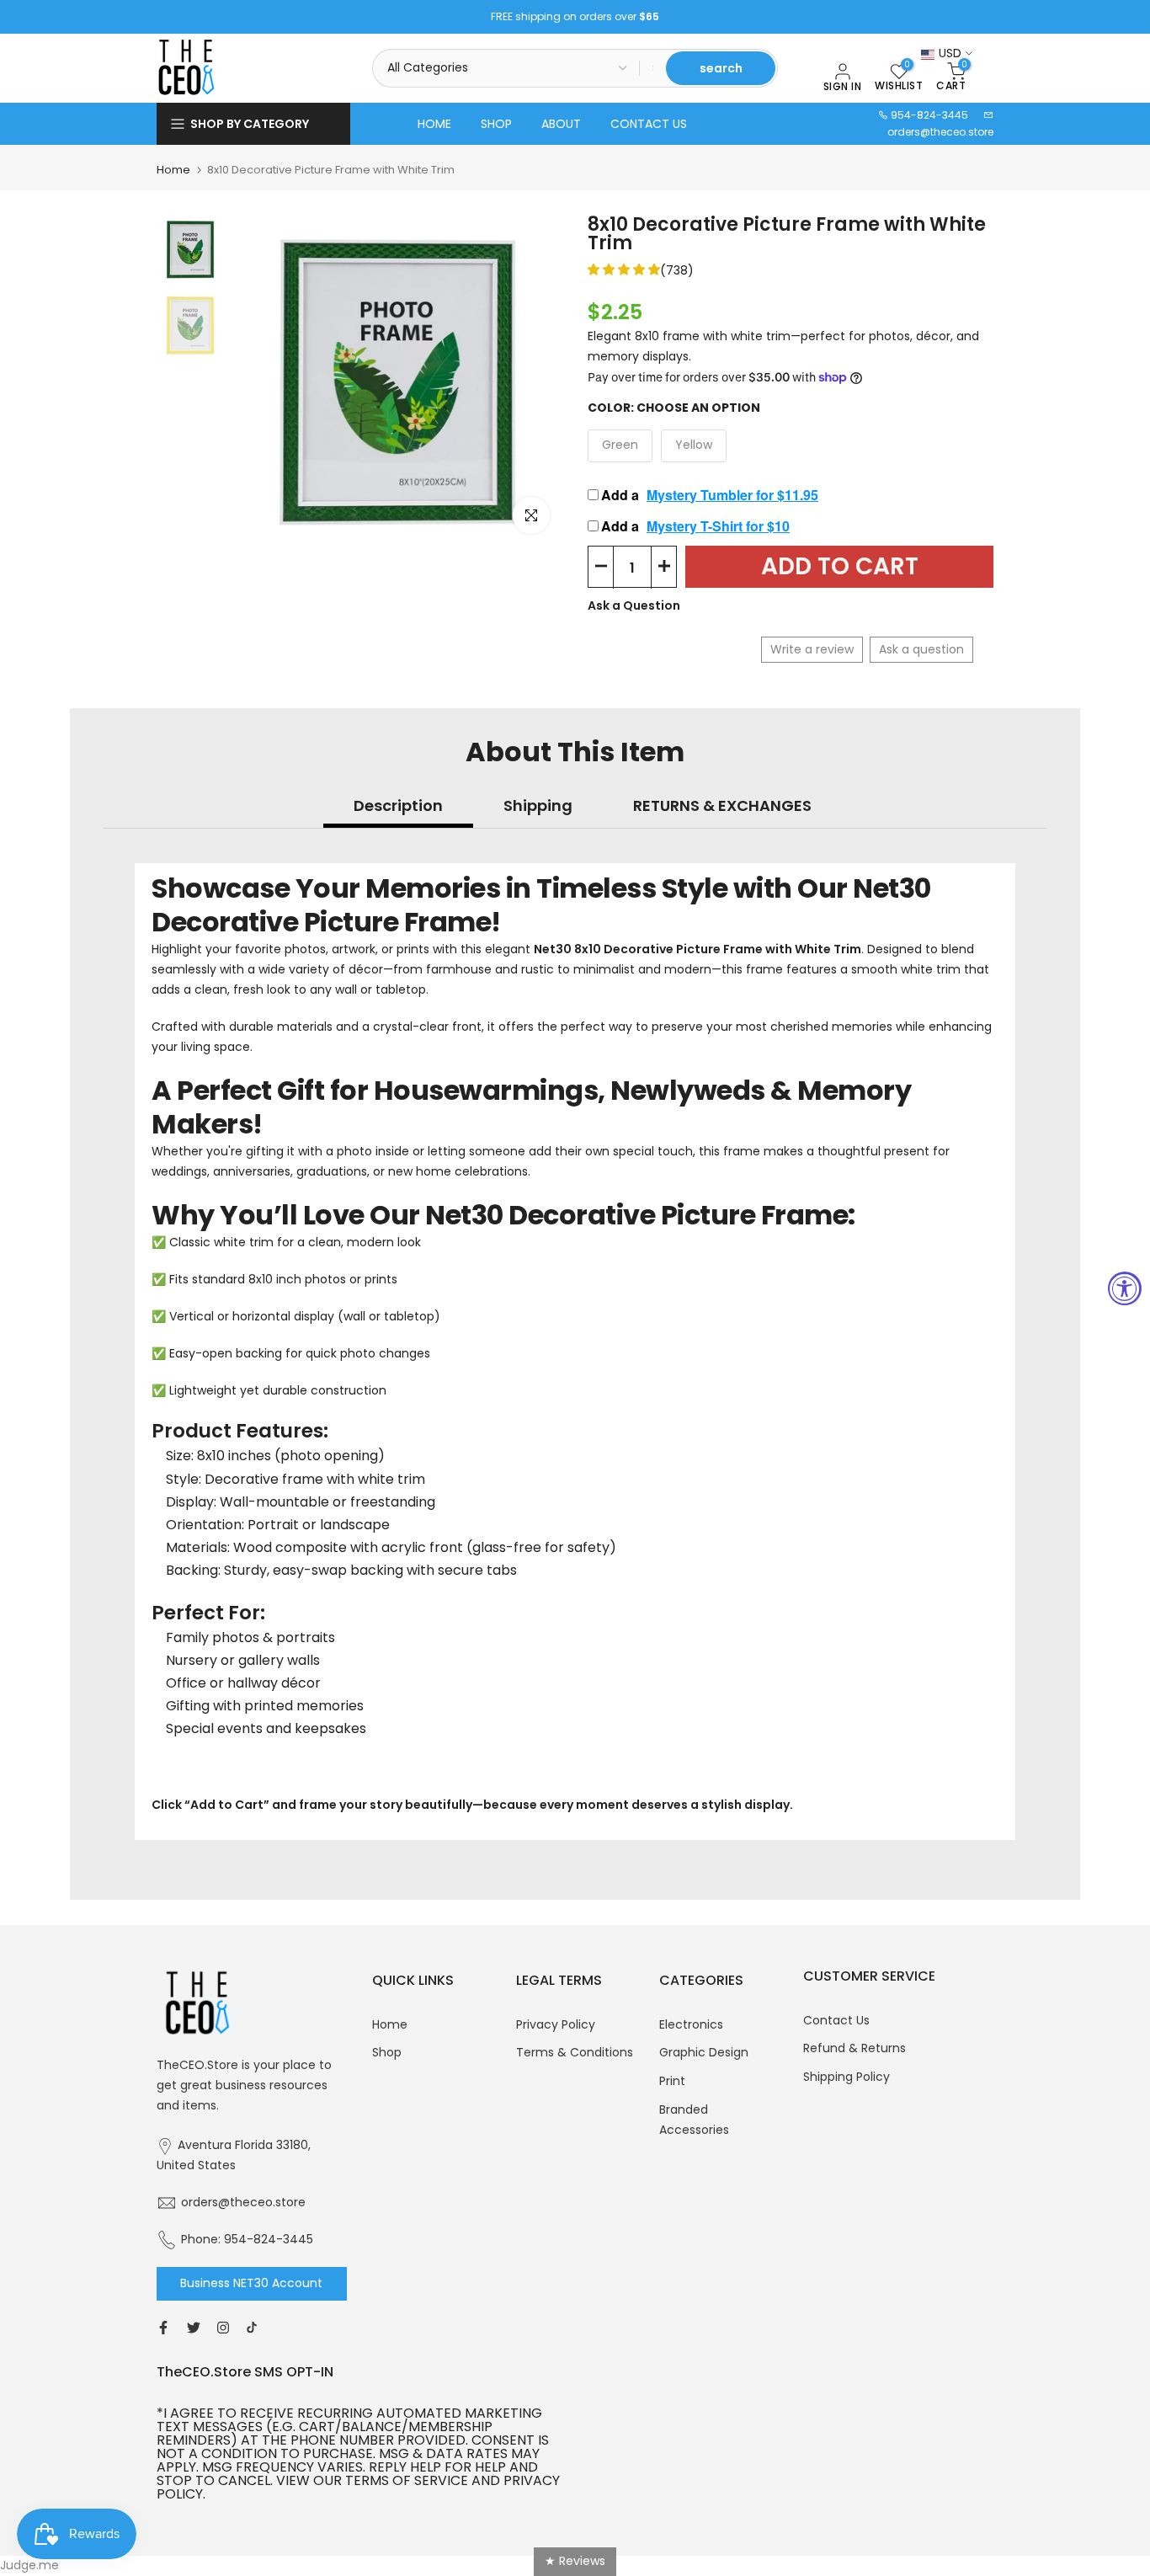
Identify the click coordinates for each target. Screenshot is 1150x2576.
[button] (624, 269)
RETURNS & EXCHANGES (722, 805)
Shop (387, 2052)
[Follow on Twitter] (194, 2328)
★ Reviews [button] (575, 2561)
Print (672, 2081)
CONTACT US (649, 124)
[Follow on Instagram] (223, 2328)
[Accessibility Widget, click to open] (1125, 1288)
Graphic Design (704, 2052)
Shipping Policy (847, 2077)
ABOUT (561, 124)
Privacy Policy (556, 2024)
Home (173, 170)
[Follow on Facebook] (163, 2328)
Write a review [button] (812, 649)
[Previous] (262, 381)
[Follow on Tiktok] (252, 2328)
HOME (434, 124)
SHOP (496, 124)
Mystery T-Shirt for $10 (718, 526)
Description (398, 805)
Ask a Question (634, 605)
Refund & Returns (855, 2048)
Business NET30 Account (251, 2283)
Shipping (538, 805)
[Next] (533, 381)
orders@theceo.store (940, 132)
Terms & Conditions (575, 2052)
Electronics (691, 2024)
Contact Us (836, 2020)
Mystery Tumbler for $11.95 (732, 495)
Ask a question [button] (921, 649)
